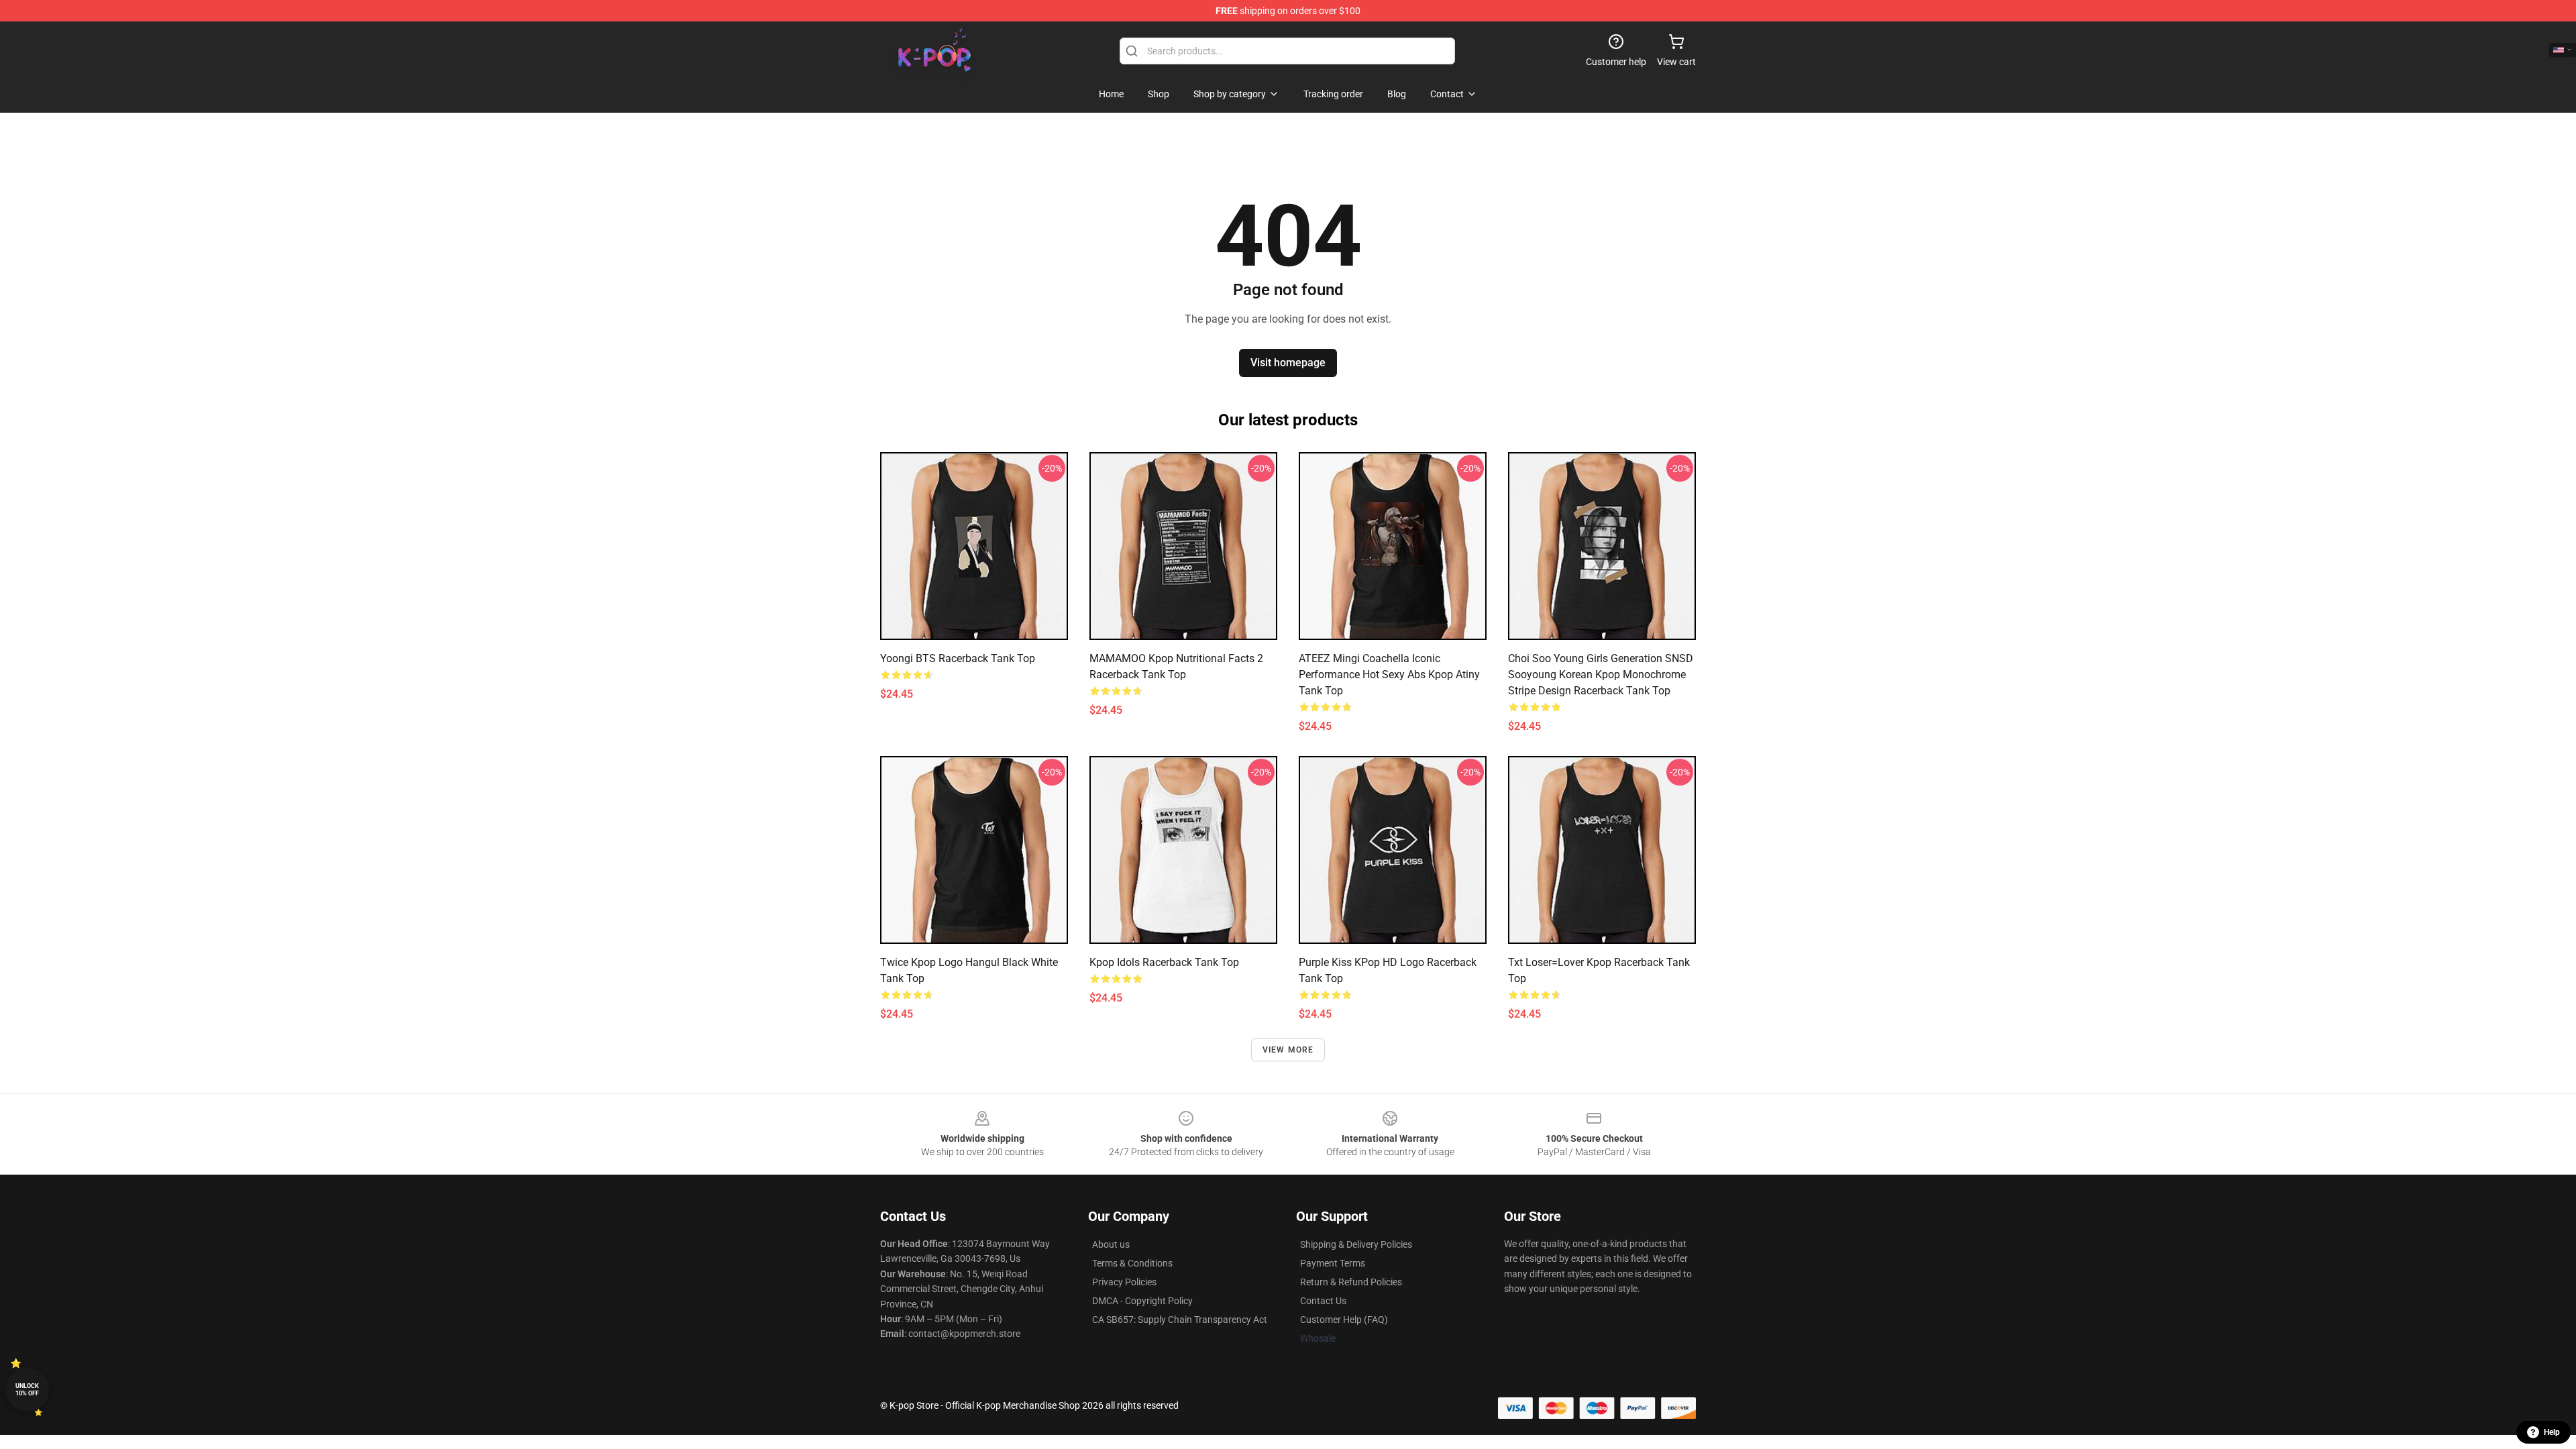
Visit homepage (1288, 363)
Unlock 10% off (27, 1390)
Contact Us (1323, 1301)
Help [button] (2552, 1432)
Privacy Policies (1124, 1282)
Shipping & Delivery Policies (1356, 1244)
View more (1288, 1050)
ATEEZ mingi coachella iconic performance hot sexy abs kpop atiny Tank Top (1389, 675)
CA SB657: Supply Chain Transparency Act (1180, 1320)
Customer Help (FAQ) (1344, 1320)
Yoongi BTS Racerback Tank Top (958, 658)
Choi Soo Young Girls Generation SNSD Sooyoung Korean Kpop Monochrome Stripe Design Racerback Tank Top (1601, 675)
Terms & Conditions (1132, 1263)
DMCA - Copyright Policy (1142, 1301)
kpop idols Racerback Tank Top (1164, 962)
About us (1111, 1244)
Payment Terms (1333, 1263)
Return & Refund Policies (1351, 1282)
